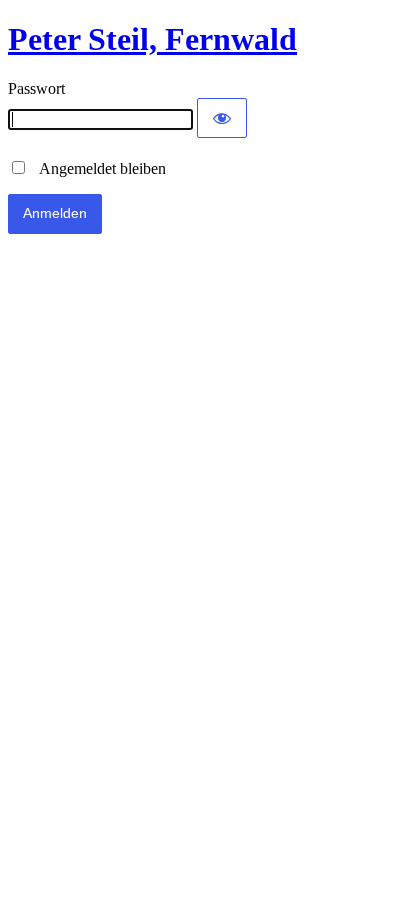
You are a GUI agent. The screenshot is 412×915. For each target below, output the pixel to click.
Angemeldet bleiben (97, 168)
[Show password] (222, 118)
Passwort (36, 88)
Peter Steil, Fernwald (152, 39)
